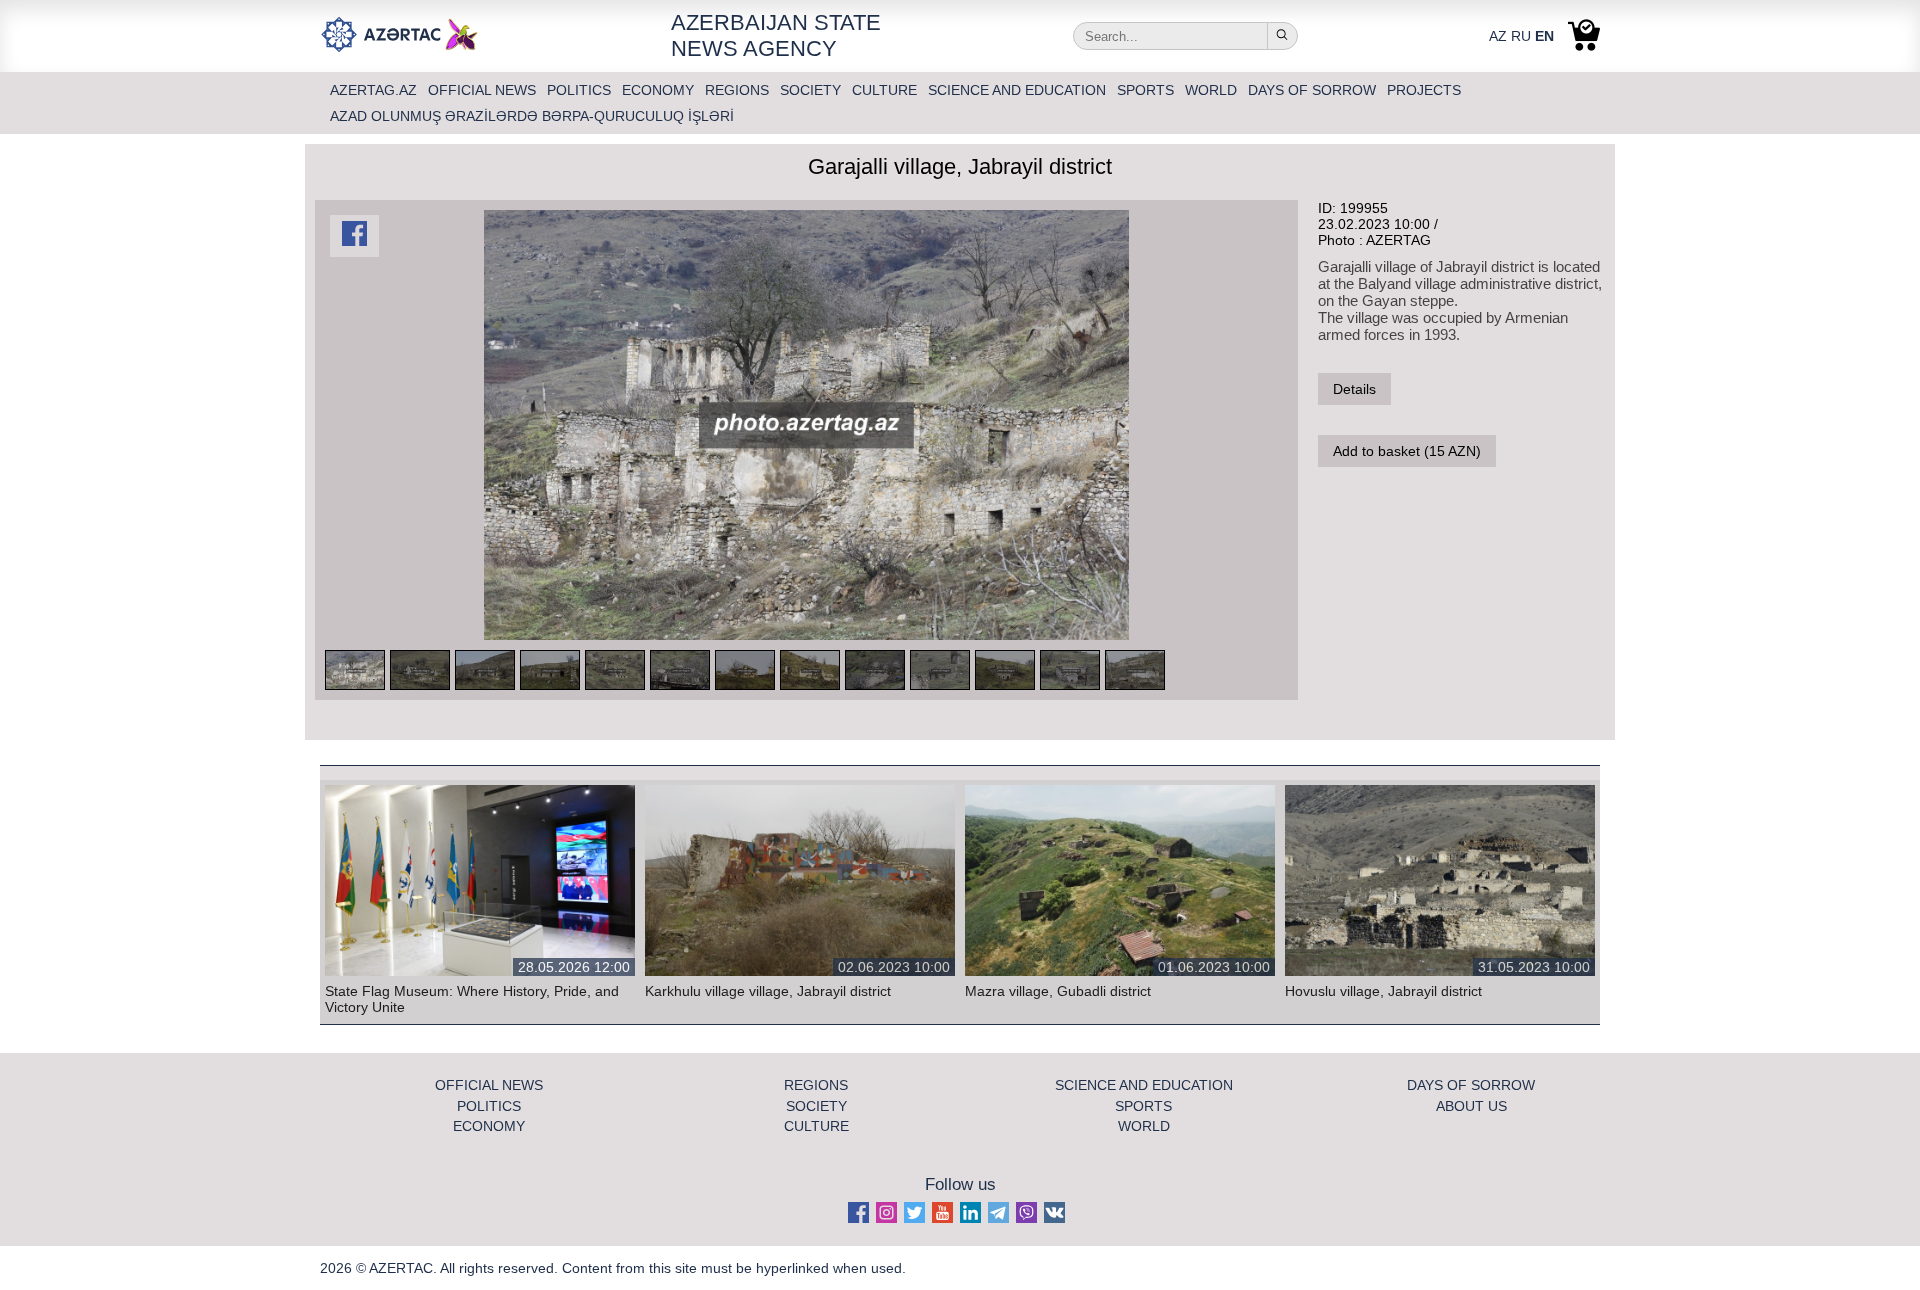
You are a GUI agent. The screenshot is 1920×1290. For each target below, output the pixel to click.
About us (1471, 1106)
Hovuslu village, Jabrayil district (1383, 991)
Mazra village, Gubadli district (1058, 991)
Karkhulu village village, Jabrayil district (768, 991)
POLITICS (581, 90)
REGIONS (739, 90)
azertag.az (375, 90)
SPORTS (1147, 90)
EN (1544, 36)
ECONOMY (660, 90)
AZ (1498, 36)
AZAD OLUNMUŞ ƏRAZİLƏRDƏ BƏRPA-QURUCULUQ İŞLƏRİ (532, 116)
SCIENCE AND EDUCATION (1019, 90)
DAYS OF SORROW (1314, 90)
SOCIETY (812, 90)
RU (1521, 36)
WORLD (1213, 90)
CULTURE (886, 90)
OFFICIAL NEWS (484, 90)
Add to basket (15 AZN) (1407, 451)
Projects (1424, 90)
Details (1354, 389)
